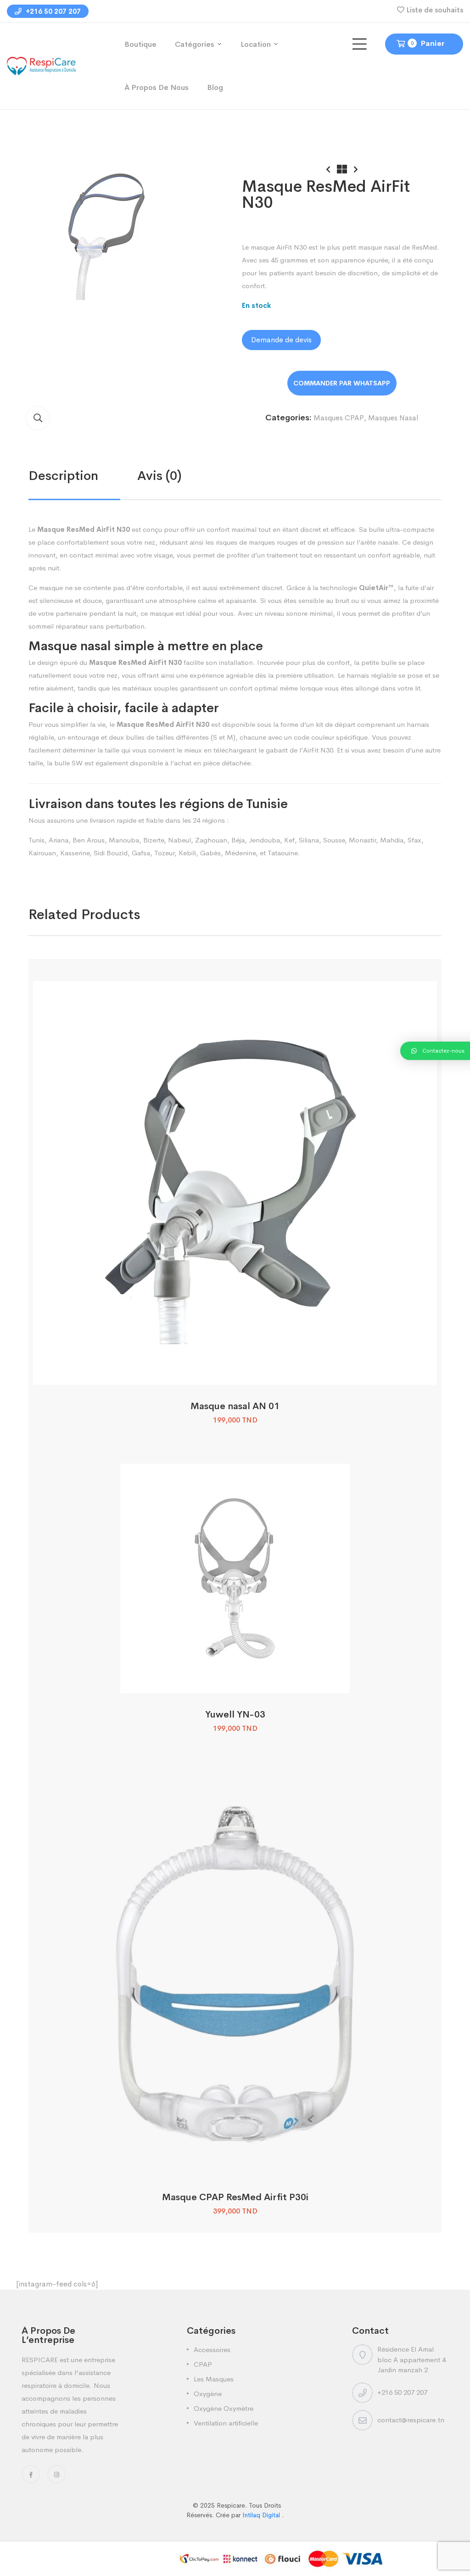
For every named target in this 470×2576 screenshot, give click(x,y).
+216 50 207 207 (52, 11)
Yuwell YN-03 (235, 1715)
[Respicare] (41, 65)
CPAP (203, 2364)
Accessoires (212, 2350)
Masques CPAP (339, 418)
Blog (215, 87)
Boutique (140, 44)
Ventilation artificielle (226, 2423)
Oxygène (208, 2394)
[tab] (83, 476)
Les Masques (214, 2379)
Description (63, 476)
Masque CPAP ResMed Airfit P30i (235, 2197)
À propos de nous (157, 87)
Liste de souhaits (435, 10)
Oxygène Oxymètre (224, 2408)
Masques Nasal (393, 418)
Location (256, 44)
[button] (38, 418)
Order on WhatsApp (342, 383)
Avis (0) (159, 476)
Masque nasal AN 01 (235, 1406)
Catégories (195, 44)
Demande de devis (281, 340)
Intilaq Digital (262, 2515)
